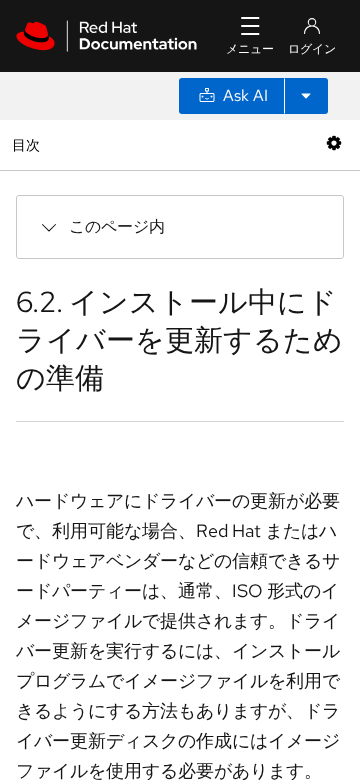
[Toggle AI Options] (306, 96)
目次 (28, 144)
